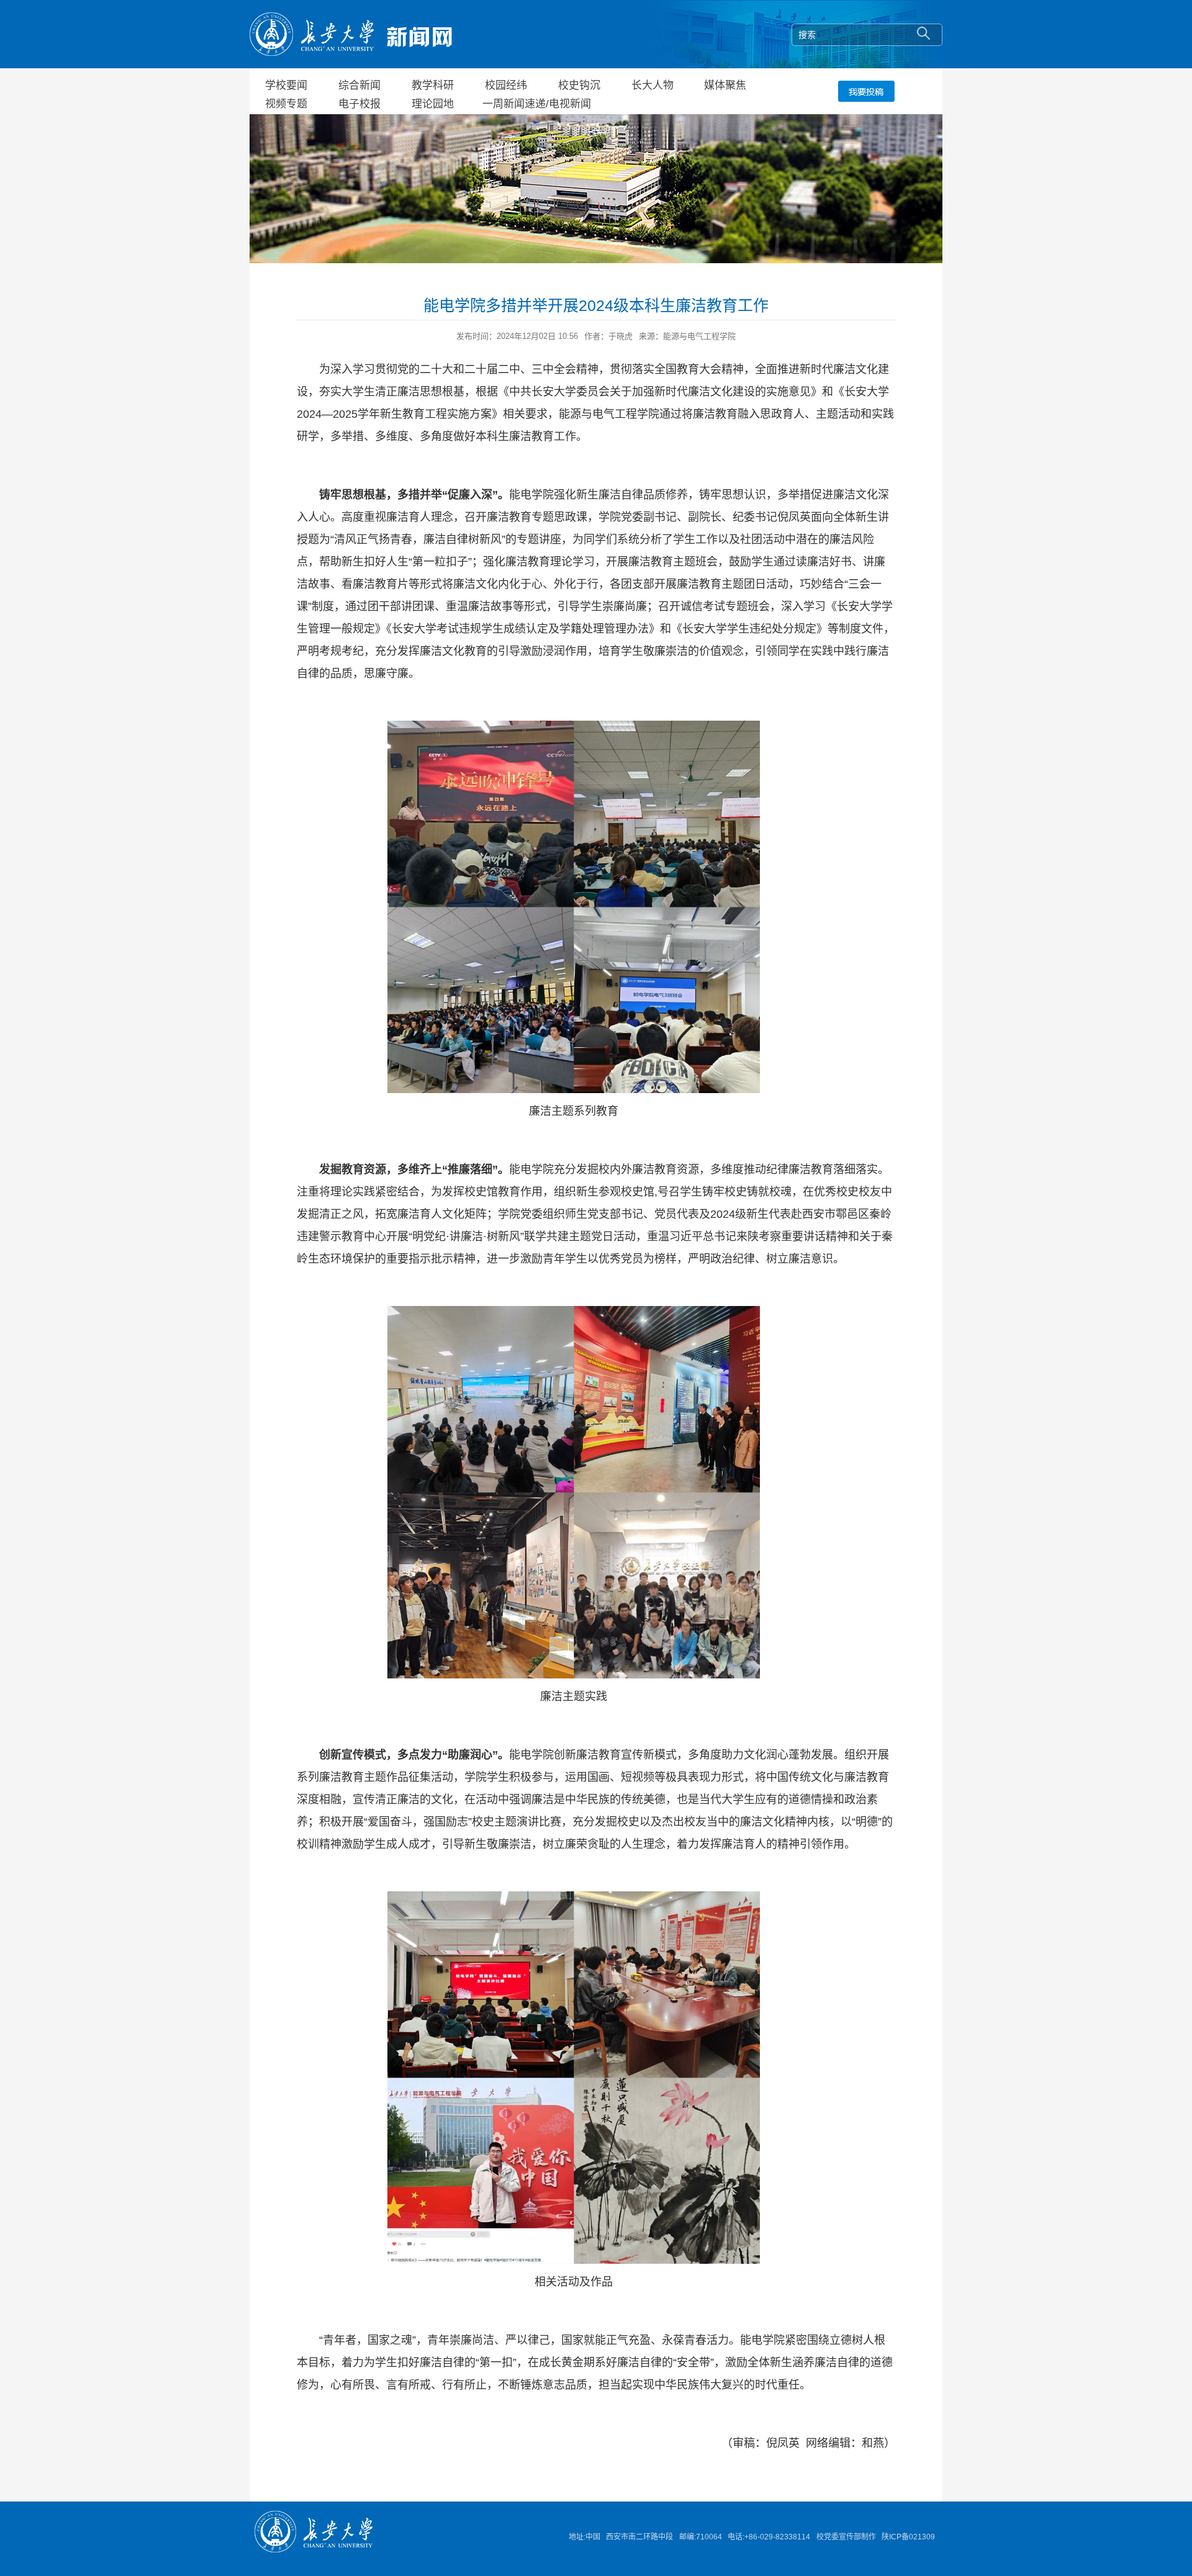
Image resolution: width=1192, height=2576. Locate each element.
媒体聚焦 (725, 85)
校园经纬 (506, 85)
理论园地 (433, 104)
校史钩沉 (579, 85)
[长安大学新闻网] (351, 33)
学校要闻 (286, 85)
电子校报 (359, 104)
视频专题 (286, 104)
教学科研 (433, 85)
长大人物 (652, 85)
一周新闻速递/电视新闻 (537, 104)
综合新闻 (359, 85)
